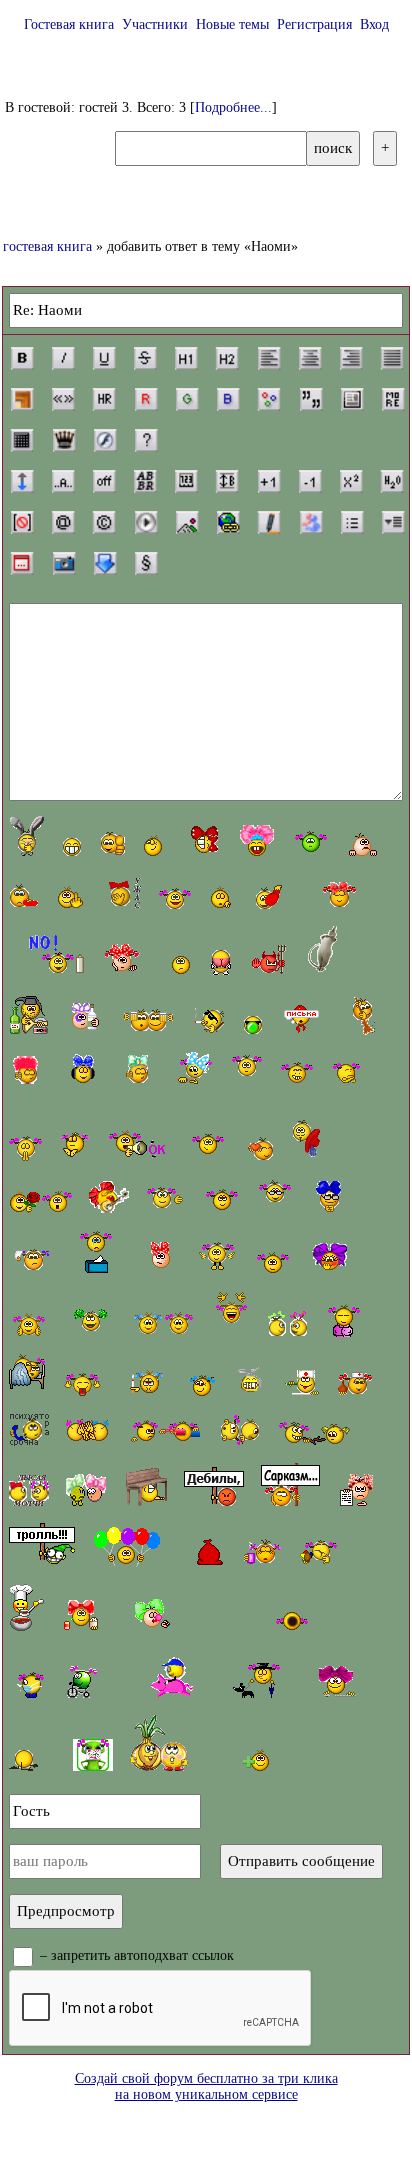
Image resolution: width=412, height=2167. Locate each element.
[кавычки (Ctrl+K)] (63, 399)
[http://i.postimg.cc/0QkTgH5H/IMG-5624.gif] (257, 841)
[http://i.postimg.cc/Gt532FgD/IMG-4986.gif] (290, 1484)
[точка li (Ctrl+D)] (352, 522)
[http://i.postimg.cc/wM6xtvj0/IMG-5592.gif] (311, 839)
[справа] (351, 358)
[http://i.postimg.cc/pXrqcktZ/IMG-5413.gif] (48, 955)
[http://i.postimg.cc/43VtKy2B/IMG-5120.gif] (163, 1430)
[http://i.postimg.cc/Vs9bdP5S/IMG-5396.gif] (40, 1202)
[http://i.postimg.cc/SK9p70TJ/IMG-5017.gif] (343, 1318)
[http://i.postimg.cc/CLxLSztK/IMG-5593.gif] (83, 1068)
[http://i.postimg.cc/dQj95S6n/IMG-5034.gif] (231, 1314)
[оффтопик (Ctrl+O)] (104, 481)
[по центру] (310, 358)
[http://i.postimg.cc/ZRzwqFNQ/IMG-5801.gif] (86, 1490)
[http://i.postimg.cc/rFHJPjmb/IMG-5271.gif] (164, 1322)
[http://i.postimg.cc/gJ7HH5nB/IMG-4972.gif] (259, 1148)
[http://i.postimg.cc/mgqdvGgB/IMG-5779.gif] (355, 1490)
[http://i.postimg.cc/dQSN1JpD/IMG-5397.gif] (29, 1679)
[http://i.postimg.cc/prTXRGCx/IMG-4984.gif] (214, 1486)
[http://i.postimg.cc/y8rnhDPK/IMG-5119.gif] (208, 1146)
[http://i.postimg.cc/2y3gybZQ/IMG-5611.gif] (27, 1068)
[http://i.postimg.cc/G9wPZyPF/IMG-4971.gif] (139, 1145)
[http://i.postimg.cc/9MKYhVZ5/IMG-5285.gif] (166, 1195)
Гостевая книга (69, 24)
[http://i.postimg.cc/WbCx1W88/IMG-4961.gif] (176, 964)
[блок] (352, 399)
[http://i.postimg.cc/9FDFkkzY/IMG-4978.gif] (91, 1322)
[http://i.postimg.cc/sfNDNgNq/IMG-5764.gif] (42, 1545)
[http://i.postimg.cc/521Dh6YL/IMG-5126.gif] (81, 1615)
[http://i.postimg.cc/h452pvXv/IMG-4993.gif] (218, 1257)
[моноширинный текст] (186, 481)
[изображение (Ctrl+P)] (187, 522)
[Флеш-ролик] (105, 440)
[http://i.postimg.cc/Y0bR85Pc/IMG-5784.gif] (93, 1755)
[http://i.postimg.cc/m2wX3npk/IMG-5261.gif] (75, 1146)
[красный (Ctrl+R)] (146, 399)
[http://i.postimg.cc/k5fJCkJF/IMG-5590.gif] (138, 1068)
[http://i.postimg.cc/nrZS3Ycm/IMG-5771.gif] (194, 1068)
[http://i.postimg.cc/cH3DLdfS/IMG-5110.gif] (24, 896)
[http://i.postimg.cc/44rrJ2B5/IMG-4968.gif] (247, 1069)
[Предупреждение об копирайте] (104, 522)
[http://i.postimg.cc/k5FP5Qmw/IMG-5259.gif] (148, 1021)
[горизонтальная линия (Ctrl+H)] (104, 399)
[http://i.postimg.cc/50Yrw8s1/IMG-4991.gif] (96, 1252)
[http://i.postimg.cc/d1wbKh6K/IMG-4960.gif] (224, 897)
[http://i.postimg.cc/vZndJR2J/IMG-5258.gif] (30, 1260)
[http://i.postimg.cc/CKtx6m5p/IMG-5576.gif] (251, 1381)
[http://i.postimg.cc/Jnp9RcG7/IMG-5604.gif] (109, 1197)
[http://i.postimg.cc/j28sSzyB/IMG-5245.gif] (346, 1073)
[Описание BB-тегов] (146, 440)
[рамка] (22, 399)
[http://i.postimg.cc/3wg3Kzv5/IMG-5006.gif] (267, 1673)
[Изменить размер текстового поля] (22, 481)
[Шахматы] (64, 440)
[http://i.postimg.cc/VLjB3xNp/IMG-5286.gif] (314, 1433)
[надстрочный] (351, 481)
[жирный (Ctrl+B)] (22, 358)
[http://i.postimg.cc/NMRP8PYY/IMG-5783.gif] (82, 1682)
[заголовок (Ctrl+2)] (227, 358)
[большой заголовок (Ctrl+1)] (186, 358)
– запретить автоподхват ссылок (135, 1955)
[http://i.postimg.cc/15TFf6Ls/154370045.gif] (27, 1375)
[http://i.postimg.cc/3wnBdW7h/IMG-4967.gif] (357, 1014)
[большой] (269, 481)
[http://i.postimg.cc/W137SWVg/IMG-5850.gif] (330, 1258)
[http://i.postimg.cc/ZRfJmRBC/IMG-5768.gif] (125, 960)
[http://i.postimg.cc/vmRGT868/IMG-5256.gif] (24, 1756)
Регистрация (314, 24)
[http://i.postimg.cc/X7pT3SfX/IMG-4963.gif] (301, 1019)
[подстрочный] (392, 481)
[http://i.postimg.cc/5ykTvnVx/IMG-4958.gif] (270, 959)
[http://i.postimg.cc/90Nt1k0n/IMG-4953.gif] (70, 897)
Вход (374, 24)
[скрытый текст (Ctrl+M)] (393, 399)
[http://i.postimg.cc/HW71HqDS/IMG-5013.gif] (145, 1487)
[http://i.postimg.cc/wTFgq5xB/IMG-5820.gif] (200, 841)
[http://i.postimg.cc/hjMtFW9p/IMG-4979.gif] (83, 1381)
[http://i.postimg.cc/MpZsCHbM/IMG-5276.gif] (275, 1196)
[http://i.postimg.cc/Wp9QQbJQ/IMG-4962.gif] (29, 1015)
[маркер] (269, 522)
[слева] (269, 358)
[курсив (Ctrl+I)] (63, 358)
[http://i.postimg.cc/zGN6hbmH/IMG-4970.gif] (29, 1324)
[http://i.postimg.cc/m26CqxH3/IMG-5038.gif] (126, 1545)
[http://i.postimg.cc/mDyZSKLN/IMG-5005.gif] (173, 1677)
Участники (155, 24)
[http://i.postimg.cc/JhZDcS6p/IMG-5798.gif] (288, 1321)
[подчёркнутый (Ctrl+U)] (104, 358)
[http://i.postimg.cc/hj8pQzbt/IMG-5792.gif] (339, 895)
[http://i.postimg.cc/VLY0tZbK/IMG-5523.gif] (313, 1131)
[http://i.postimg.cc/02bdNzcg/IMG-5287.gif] (121, 893)
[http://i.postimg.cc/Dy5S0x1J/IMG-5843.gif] (330, 1197)
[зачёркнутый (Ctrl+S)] (145, 358)
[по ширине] (392, 358)
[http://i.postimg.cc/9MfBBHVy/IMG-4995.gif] (318, 1552)
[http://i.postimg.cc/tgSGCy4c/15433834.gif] (87, 1432)
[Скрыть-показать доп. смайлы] (254, 1760)
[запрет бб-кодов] (22, 522)
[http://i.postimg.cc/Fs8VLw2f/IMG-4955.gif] (253, 1024)
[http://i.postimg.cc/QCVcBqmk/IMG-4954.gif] (208, 1020)
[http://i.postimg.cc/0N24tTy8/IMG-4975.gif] (222, 1199)
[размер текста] (227, 481)
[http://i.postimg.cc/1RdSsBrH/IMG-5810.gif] (154, 1615)
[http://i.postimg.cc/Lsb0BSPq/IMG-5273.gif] (221, 962)
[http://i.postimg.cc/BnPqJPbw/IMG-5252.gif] (239, 1429)
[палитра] (269, 399)
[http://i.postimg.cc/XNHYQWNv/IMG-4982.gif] (202, 1385)
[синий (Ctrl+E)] (228, 399)
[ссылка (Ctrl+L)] (228, 522)
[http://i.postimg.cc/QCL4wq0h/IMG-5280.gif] (297, 1072)
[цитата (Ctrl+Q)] (311, 399)
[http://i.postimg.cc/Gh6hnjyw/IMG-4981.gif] (144, 1382)
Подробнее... (233, 107)
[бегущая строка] (63, 481)
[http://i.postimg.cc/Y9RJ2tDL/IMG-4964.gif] (322, 951)
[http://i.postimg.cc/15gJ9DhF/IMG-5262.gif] (175, 896)
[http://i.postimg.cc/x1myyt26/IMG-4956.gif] (280, 891)
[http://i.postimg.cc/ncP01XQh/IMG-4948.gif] (72, 847)
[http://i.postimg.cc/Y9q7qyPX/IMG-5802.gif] (29, 1490)
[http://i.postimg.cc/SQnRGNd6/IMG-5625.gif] (26, 1607)
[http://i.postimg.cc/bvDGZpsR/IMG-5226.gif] (210, 1552)
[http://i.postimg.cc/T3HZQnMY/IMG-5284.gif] (362, 844)
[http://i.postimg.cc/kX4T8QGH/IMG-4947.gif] (27, 835)
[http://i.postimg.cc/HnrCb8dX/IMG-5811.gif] (262, 1551)
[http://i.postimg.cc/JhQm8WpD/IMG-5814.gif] (86, 1019)
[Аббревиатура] (145, 481)
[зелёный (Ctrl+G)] (187, 399)
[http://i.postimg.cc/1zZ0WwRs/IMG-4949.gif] (112, 844)
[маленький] (310, 481)
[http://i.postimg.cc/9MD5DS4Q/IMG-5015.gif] (358, 1383)
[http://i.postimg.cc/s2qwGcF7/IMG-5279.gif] (302, 1383)
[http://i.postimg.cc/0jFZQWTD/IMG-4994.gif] (274, 1261)
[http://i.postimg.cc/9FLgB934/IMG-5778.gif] (292, 1619)
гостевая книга (47, 246)
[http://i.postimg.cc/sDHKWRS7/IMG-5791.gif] (29, 1430)
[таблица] (22, 440)
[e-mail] (63, 522)
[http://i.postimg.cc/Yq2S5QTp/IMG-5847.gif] (339, 1682)
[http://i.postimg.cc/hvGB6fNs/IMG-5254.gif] (25, 1148)
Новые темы (232, 24)
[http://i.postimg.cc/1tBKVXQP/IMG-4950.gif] (153, 845)
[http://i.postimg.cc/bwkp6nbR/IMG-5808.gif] (161, 1258)
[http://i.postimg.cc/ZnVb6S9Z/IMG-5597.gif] (159, 1743)
